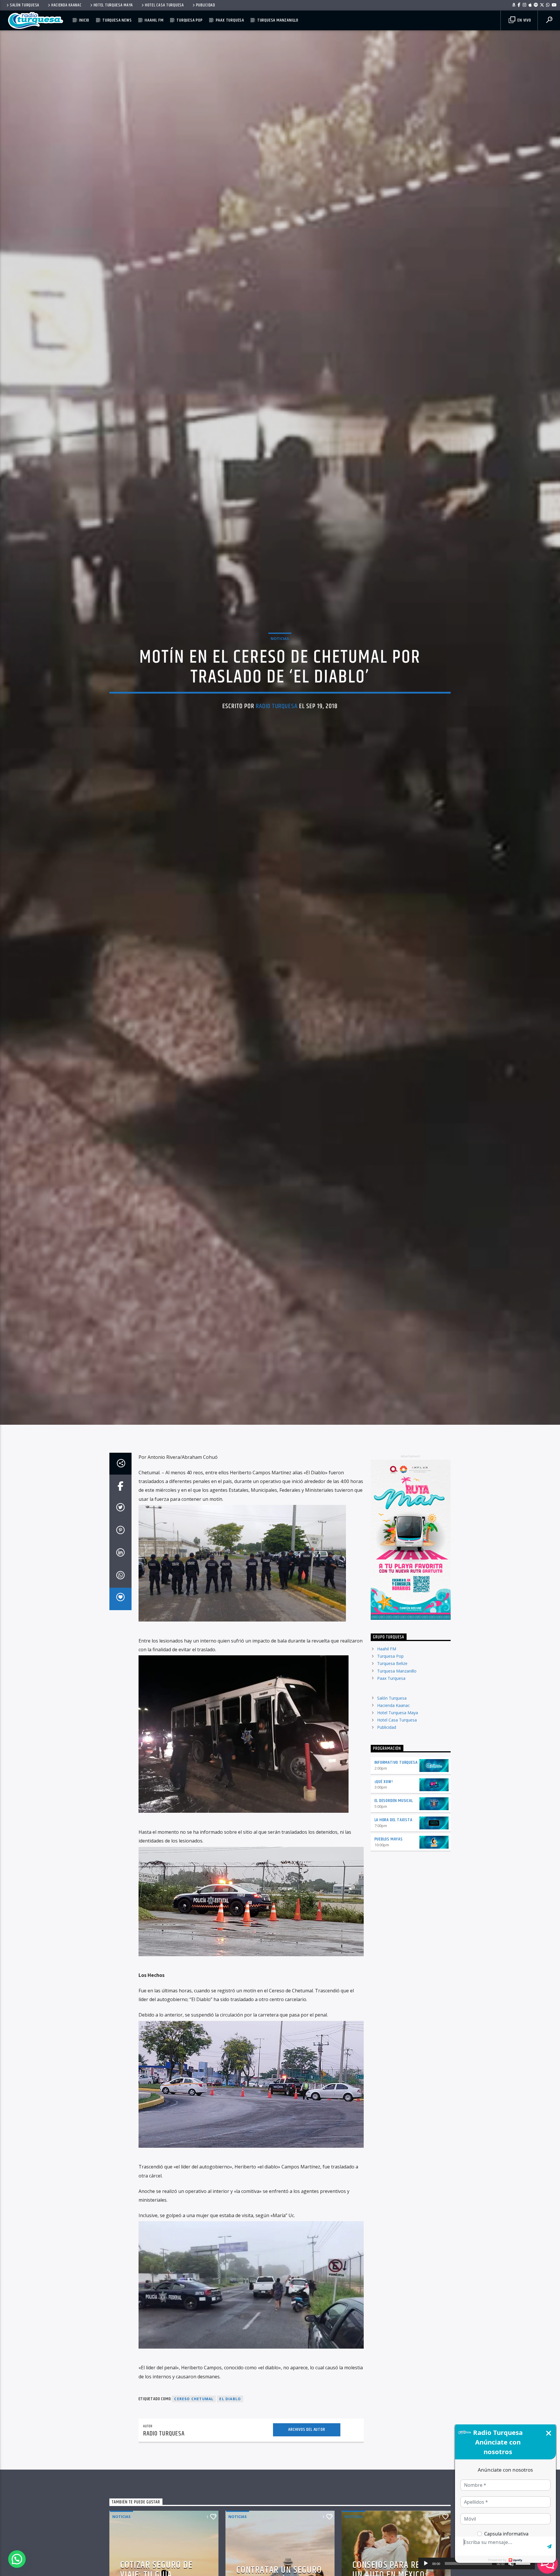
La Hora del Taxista (393, 1832)
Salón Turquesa (25, 5)
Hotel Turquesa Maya (113, 5)
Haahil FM (154, 20)
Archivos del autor (307, 2441)
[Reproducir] (426, 2563)
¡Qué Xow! (384, 1793)
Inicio (84, 20)
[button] (17, 2559)
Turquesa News (117, 20)
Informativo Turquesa (396, 1774)
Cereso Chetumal (194, 2411)
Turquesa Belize (392, 1675)
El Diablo (230, 2411)
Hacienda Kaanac (66, 5)
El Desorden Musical (394, 1813)
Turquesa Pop (190, 20)
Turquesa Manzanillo (278, 20)
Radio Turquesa (277, 711)
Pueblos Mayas (389, 1851)
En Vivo (524, 20)
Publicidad (206, 5)
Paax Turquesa (230, 20)
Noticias (280, 644)
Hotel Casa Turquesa (164, 5)
